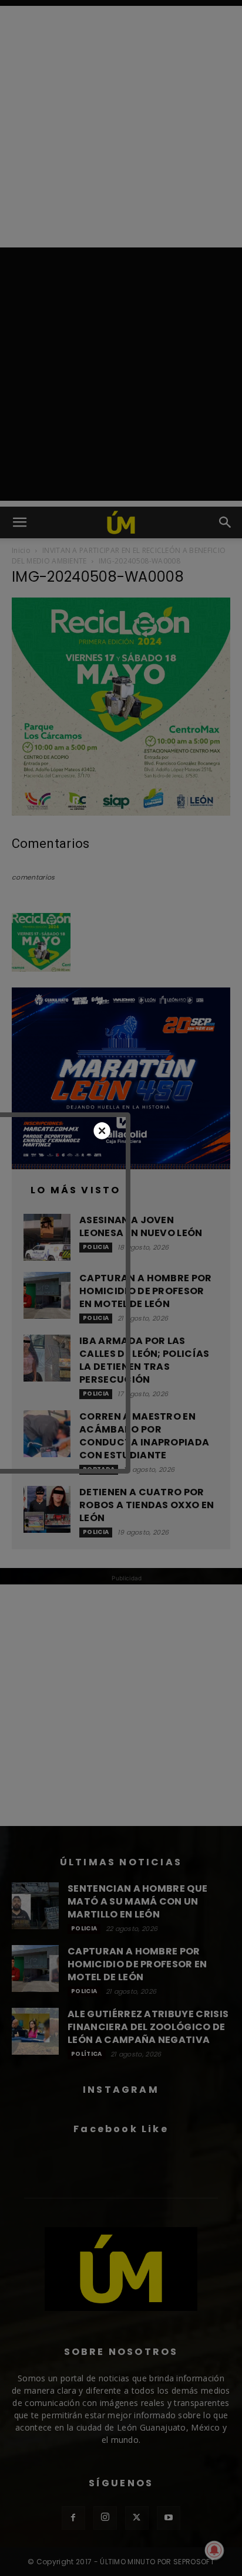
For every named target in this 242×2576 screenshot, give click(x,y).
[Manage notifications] (214, 2550)
